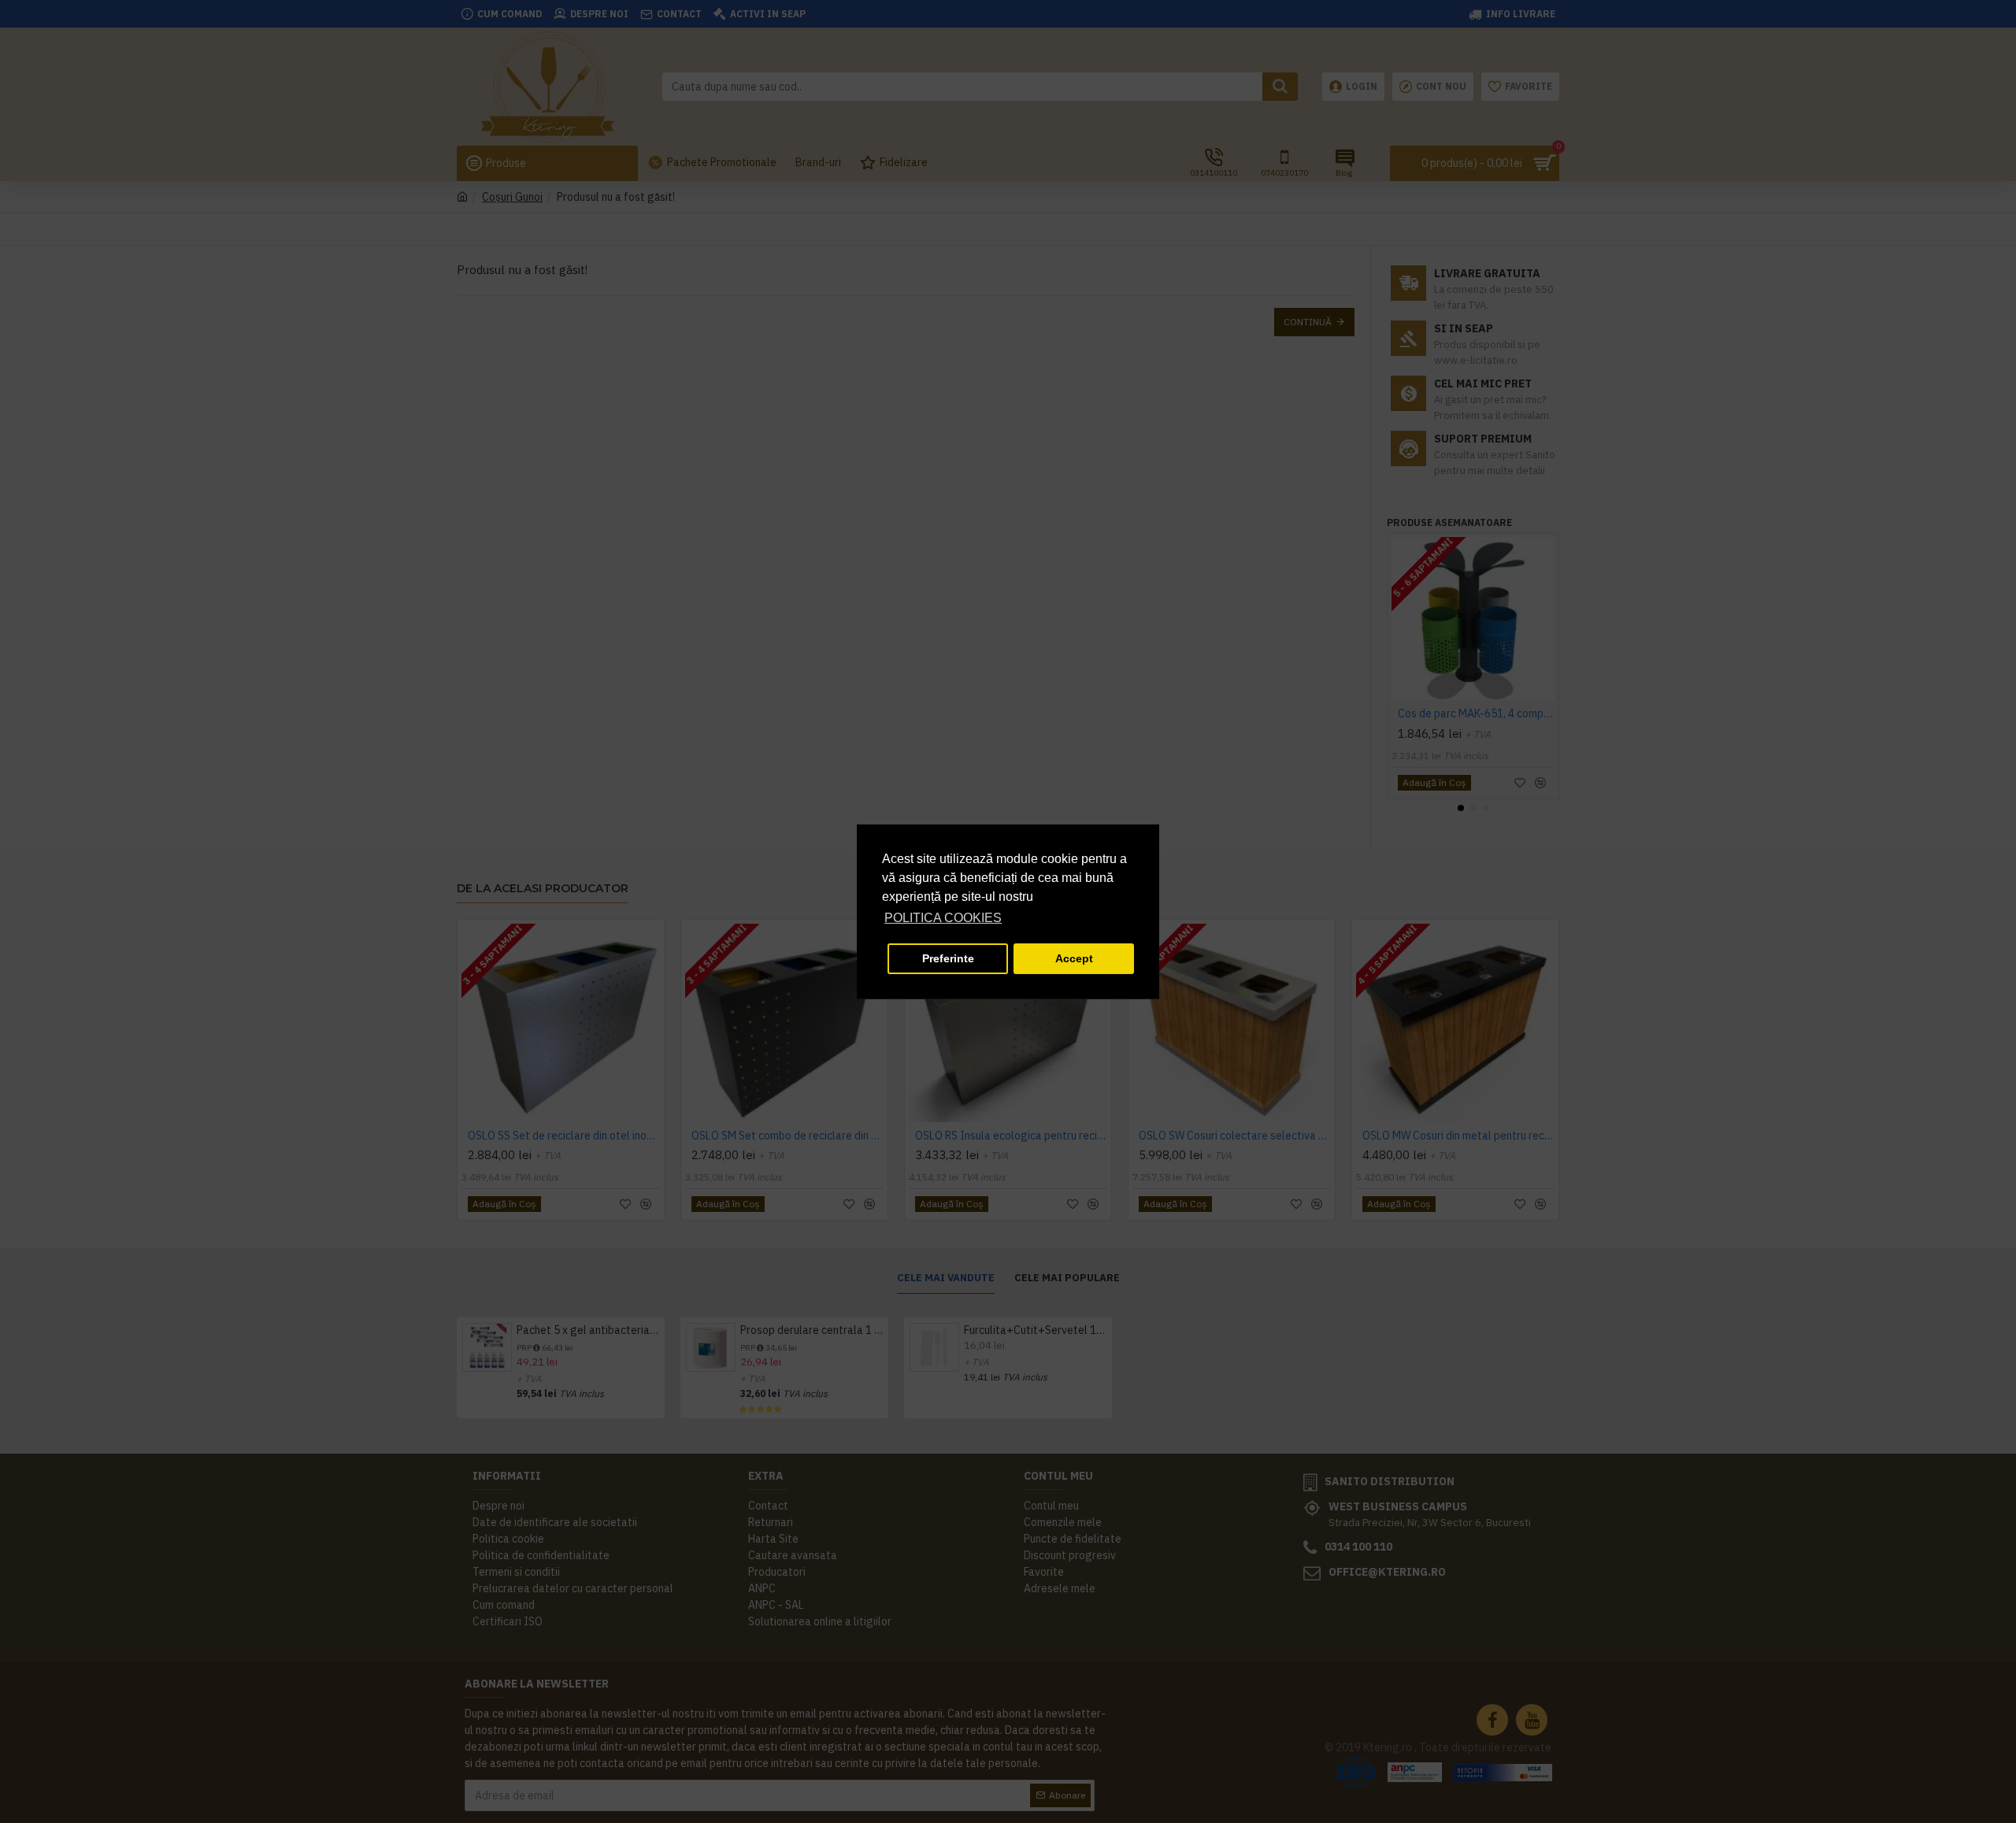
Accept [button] (1074, 958)
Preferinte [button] (948, 958)
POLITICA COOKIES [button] (943, 918)
